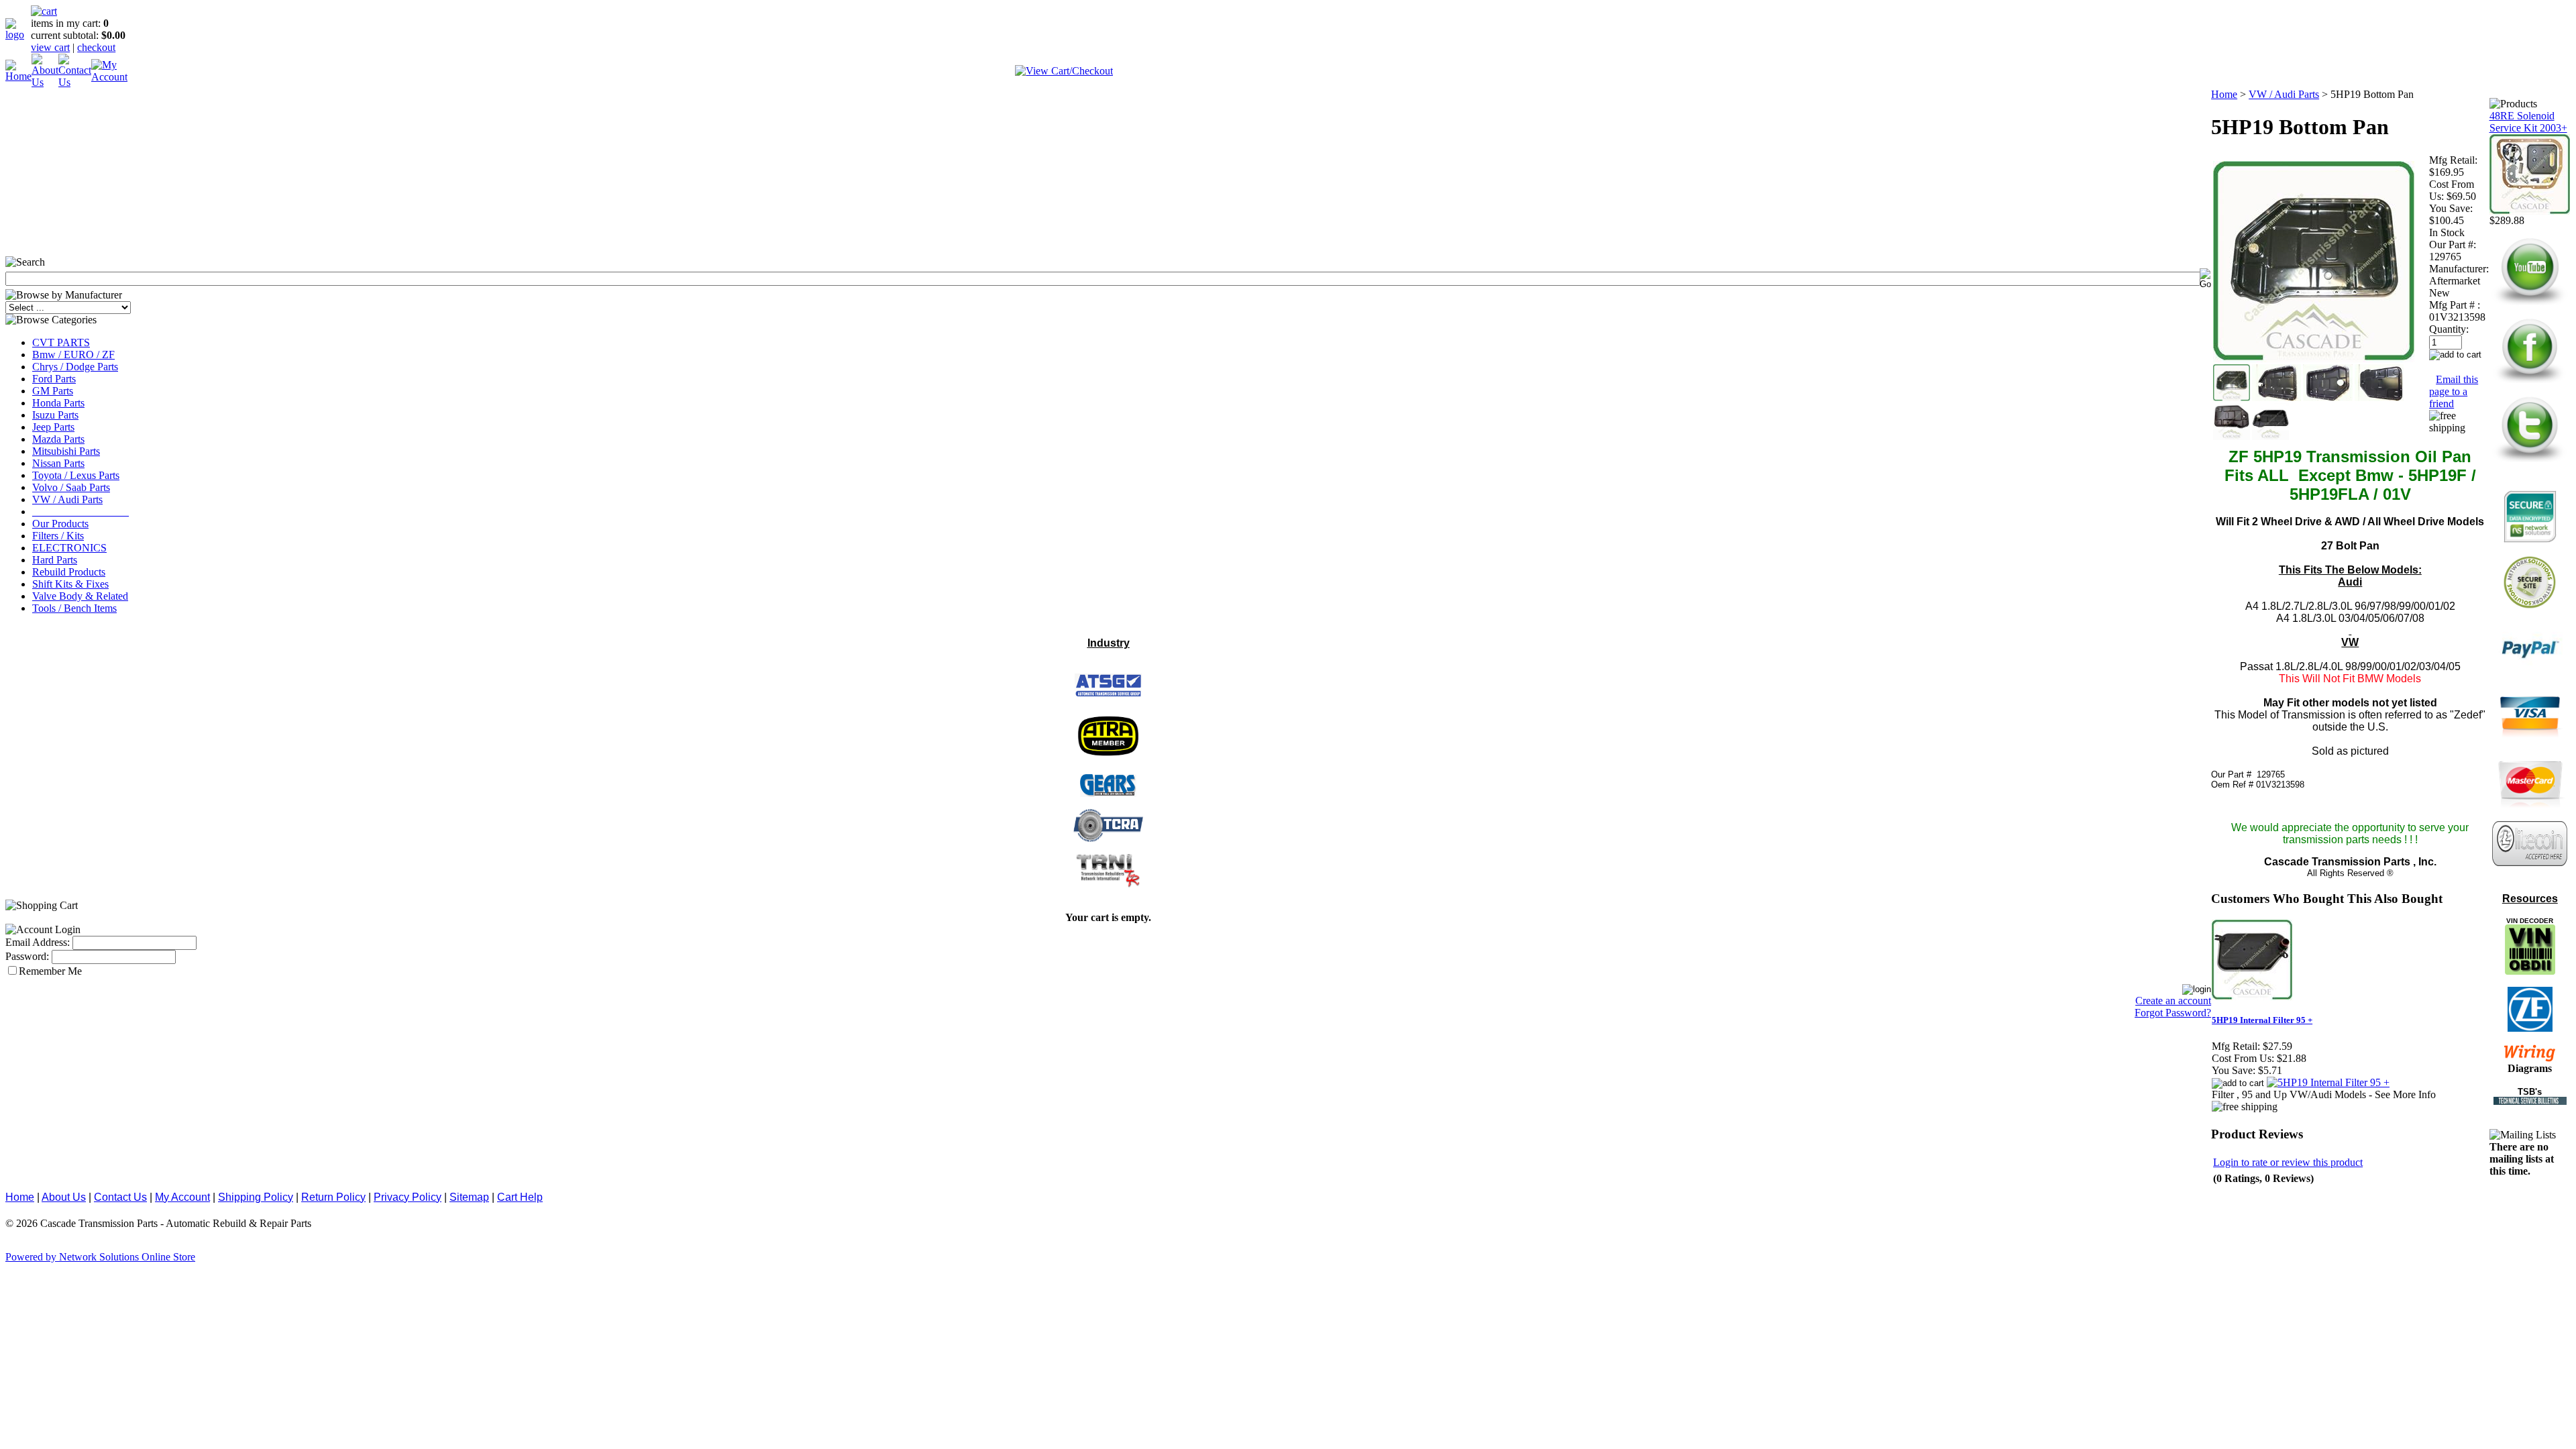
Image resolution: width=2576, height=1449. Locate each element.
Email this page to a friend (2454, 391)
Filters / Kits (58, 536)
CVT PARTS (61, 342)
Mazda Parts (58, 439)
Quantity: (2449, 329)
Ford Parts (54, 379)
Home (2224, 94)
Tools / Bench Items (74, 608)
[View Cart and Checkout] (1064, 71)
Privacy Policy (408, 1197)
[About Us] (45, 82)
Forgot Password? (2173, 1013)
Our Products (60, 524)
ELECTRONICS (69, 548)
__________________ (80, 512)
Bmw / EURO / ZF (73, 355)
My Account (182, 1197)
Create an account (2173, 1001)
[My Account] (109, 77)
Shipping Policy (256, 1197)
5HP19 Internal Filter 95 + (2262, 1020)
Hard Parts (55, 560)
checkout (96, 47)
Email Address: (38, 942)
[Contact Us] (75, 82)
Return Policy (333, 1197)
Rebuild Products (69, 572)
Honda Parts (58, 403)
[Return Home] (18, 35)
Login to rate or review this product (2288, 1162)
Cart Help (520, 1197)
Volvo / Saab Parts (71, 487)
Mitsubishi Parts (66, 451)
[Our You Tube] (2530, 304)
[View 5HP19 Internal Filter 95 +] (2328, 1082)
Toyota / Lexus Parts (76, 475)
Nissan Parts (58, 463)
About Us (64, 1197)
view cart (50, 47)
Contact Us (120, 1197)
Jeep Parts (53, 427)
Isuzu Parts (55, 415)
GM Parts (53, 391)
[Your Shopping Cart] (44, 11)
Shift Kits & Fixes (70, 584)
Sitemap (469, 1197)
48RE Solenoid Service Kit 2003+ (2528, 122)
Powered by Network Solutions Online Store (100, 1257)
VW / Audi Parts (67, 499)
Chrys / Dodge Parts (75, 367)
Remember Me (50, 971)
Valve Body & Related (80, 596)
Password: (27, 956)
